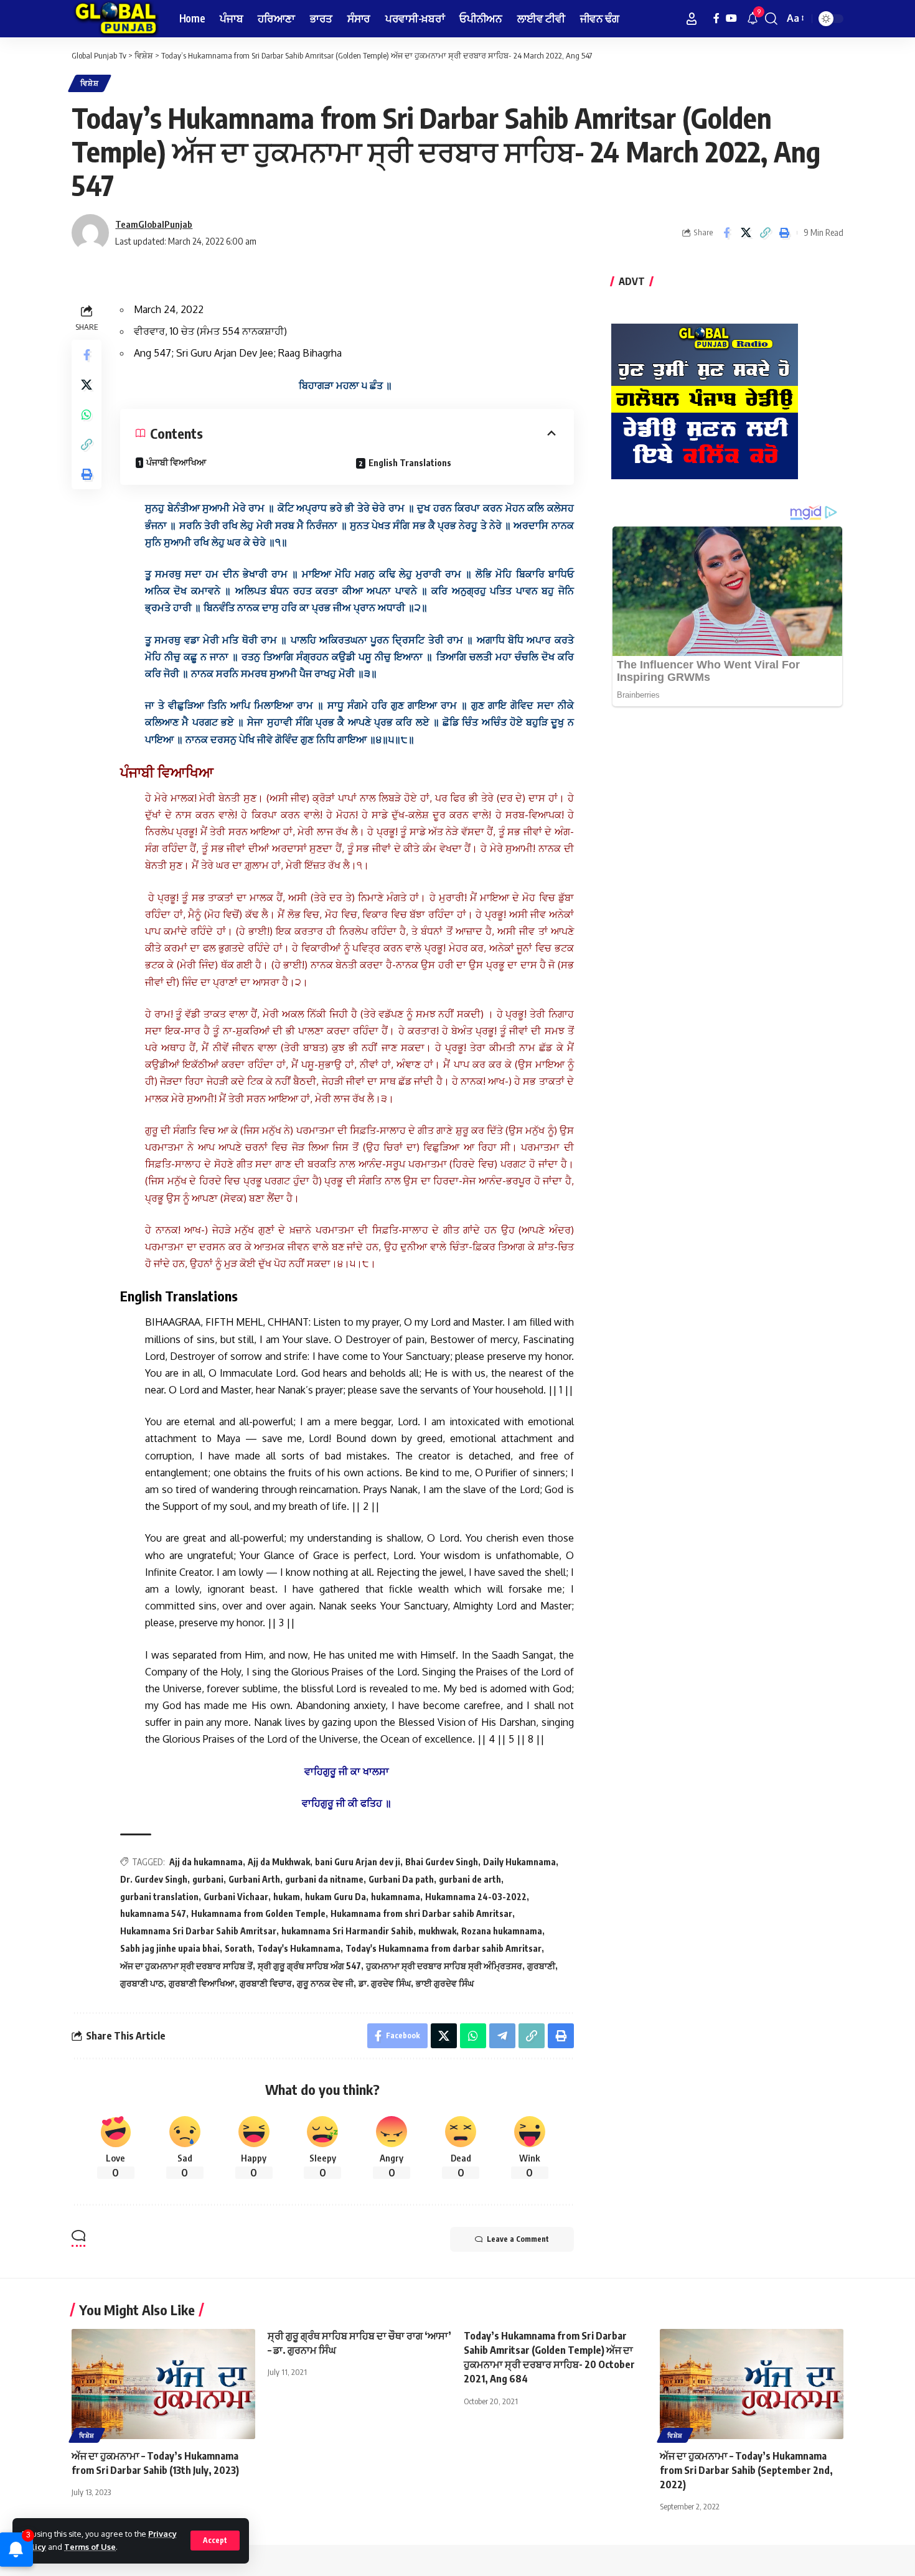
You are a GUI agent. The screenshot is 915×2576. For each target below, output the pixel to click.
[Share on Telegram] (502, 2036)
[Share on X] (746, 233)
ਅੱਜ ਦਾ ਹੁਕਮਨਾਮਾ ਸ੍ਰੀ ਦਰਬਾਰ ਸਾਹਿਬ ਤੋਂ (186, 1966)
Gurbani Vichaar (236, 1897)
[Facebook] (716, 18)
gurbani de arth (470, 1879)
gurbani (208, 1879)
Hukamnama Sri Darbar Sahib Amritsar (198, 1931)
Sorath (238, 1948)
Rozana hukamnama (502, 1931)
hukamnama (396, 1897)
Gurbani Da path (401, 1879)
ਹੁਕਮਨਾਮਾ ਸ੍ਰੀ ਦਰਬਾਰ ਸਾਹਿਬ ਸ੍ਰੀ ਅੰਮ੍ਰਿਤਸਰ (444, 1966)
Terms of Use (90, 2547)
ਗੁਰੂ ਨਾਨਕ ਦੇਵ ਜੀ (325, 1983)
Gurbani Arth (254, 1879)
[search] (771, 19)
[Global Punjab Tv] (115, 19)
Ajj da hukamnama (206, 1862)
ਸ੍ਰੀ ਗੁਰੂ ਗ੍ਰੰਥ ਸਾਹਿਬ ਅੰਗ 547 (309, 1966)
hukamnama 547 (153, 1913)
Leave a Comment (518, 2239)
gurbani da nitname (324, 1879)
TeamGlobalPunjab (154, 224)
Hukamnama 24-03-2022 (476, 1897)
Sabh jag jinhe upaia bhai (170, 1948)
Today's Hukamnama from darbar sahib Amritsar (443, 1948)
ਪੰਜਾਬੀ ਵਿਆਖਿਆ (176, 462)
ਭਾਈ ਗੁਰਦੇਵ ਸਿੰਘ (445, 1983)
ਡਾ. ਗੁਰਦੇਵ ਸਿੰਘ (385, 1983)
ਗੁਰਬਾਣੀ (541, 1966)
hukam (287, 1897)
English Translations (410, 463)
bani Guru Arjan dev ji (358, 1862)
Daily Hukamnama (519, 1862)
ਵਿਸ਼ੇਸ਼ (90, 83)
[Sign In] (692, 19)
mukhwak (437, 1931)
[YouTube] (731, 18)
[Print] (784, 233)
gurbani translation (159, 1897)
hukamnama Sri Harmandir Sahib (347, 1931)
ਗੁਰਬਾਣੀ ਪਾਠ (142, 1983)
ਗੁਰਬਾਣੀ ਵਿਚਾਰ (266, 1983)
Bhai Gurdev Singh (442, 1862)
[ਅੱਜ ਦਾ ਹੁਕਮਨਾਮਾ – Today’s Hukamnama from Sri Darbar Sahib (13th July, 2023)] (163, 2384)
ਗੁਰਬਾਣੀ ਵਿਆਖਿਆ (202, 1983)
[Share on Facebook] (726, 233)
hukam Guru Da (335, 1897)
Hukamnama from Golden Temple (258, 1913)
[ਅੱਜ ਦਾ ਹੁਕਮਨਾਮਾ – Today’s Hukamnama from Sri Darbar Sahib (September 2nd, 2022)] (752, 2384)
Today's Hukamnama (299, 1948)
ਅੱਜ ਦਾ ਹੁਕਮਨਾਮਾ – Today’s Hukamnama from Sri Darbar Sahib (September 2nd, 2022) (746, 2470)
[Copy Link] (765, 233)
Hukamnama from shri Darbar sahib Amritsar (421, 1913)
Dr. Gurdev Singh (154, 1879)
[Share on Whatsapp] (87, 415)
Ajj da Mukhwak (279, 1862)
